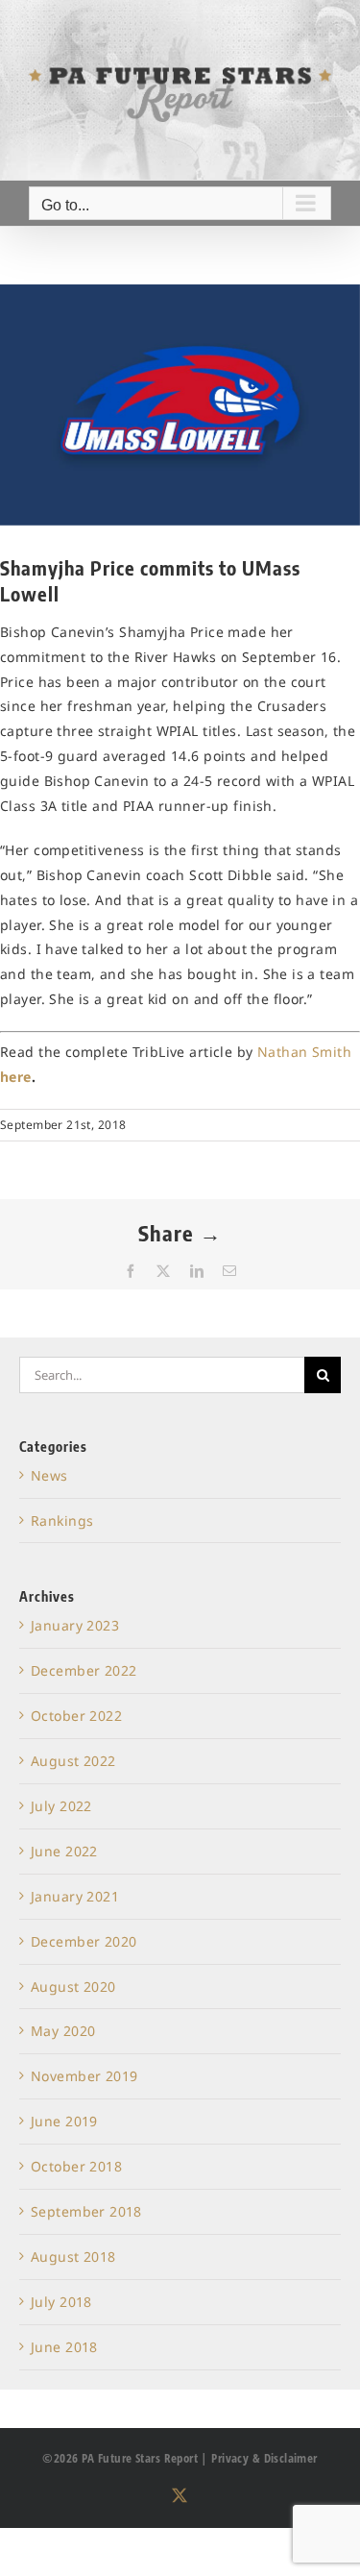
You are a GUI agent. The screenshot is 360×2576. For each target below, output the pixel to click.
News (49, 1475)
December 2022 (84, 1670)
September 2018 (86, 2211)
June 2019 (64, 2121)
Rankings (62, 1521)
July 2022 (61, 1806)
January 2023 (75, 1625)
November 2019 (84, 2076)
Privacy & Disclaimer (264, 2458)
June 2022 (64, 1851)
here (16, 1077)
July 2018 (61, 2302)
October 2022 (76, 1716)
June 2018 (64, 2347)
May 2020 (63, 2031)
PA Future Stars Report (140, 2458)
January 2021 (75, 1896)
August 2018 (73, 2257)
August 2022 (73, 1761)
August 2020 (73, 1987)
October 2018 (76, 2166)
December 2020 (84, 1941)
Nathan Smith (304, 1052)
